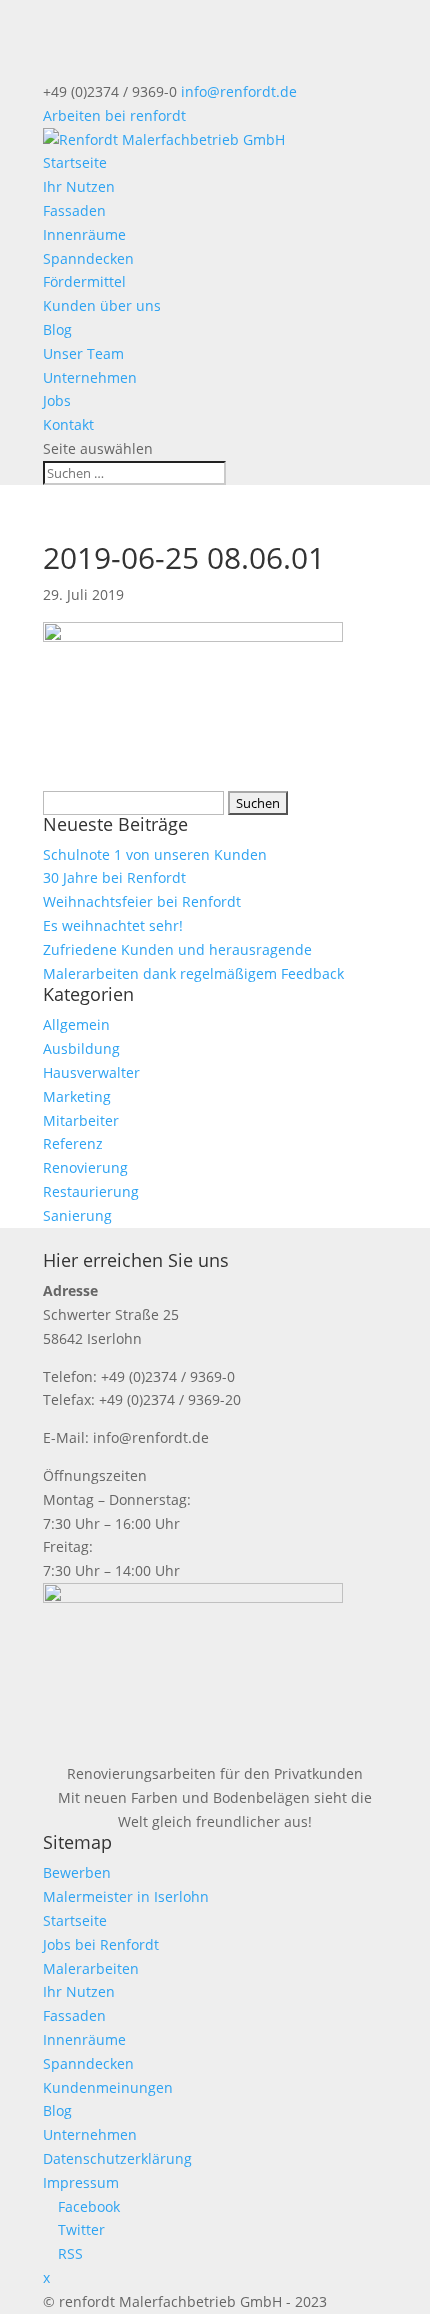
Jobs (57, 400)
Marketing (77, 1096)
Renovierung (85, 1167)
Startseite (75, 162)
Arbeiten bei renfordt (114, 115)
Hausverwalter (91, 1072)
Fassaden (74, 210)
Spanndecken (88, 258)
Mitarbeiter (81, 1120)
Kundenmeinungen (108, 2087)
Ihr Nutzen (79, 186)
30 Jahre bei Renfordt (114, 877)
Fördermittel (84, 281)
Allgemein (76, 1024)
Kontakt (68, 424)
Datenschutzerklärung (117, 2158)
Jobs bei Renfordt (101, 1944)
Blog (57, 329)
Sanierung (77, 1215)
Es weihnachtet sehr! (113, 925)
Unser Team (83, 353)
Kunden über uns (102, 305)
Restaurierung (91, 1191)
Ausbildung (81, 1048)
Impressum (81, 2182)
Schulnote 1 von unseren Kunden (155, 854)
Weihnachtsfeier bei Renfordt (142, 901)
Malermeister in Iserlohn (126, 1896)
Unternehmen (90, 377)
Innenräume (84, 234)
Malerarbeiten (91, 1968)
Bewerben (77, 1872)
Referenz (73, 1143)
